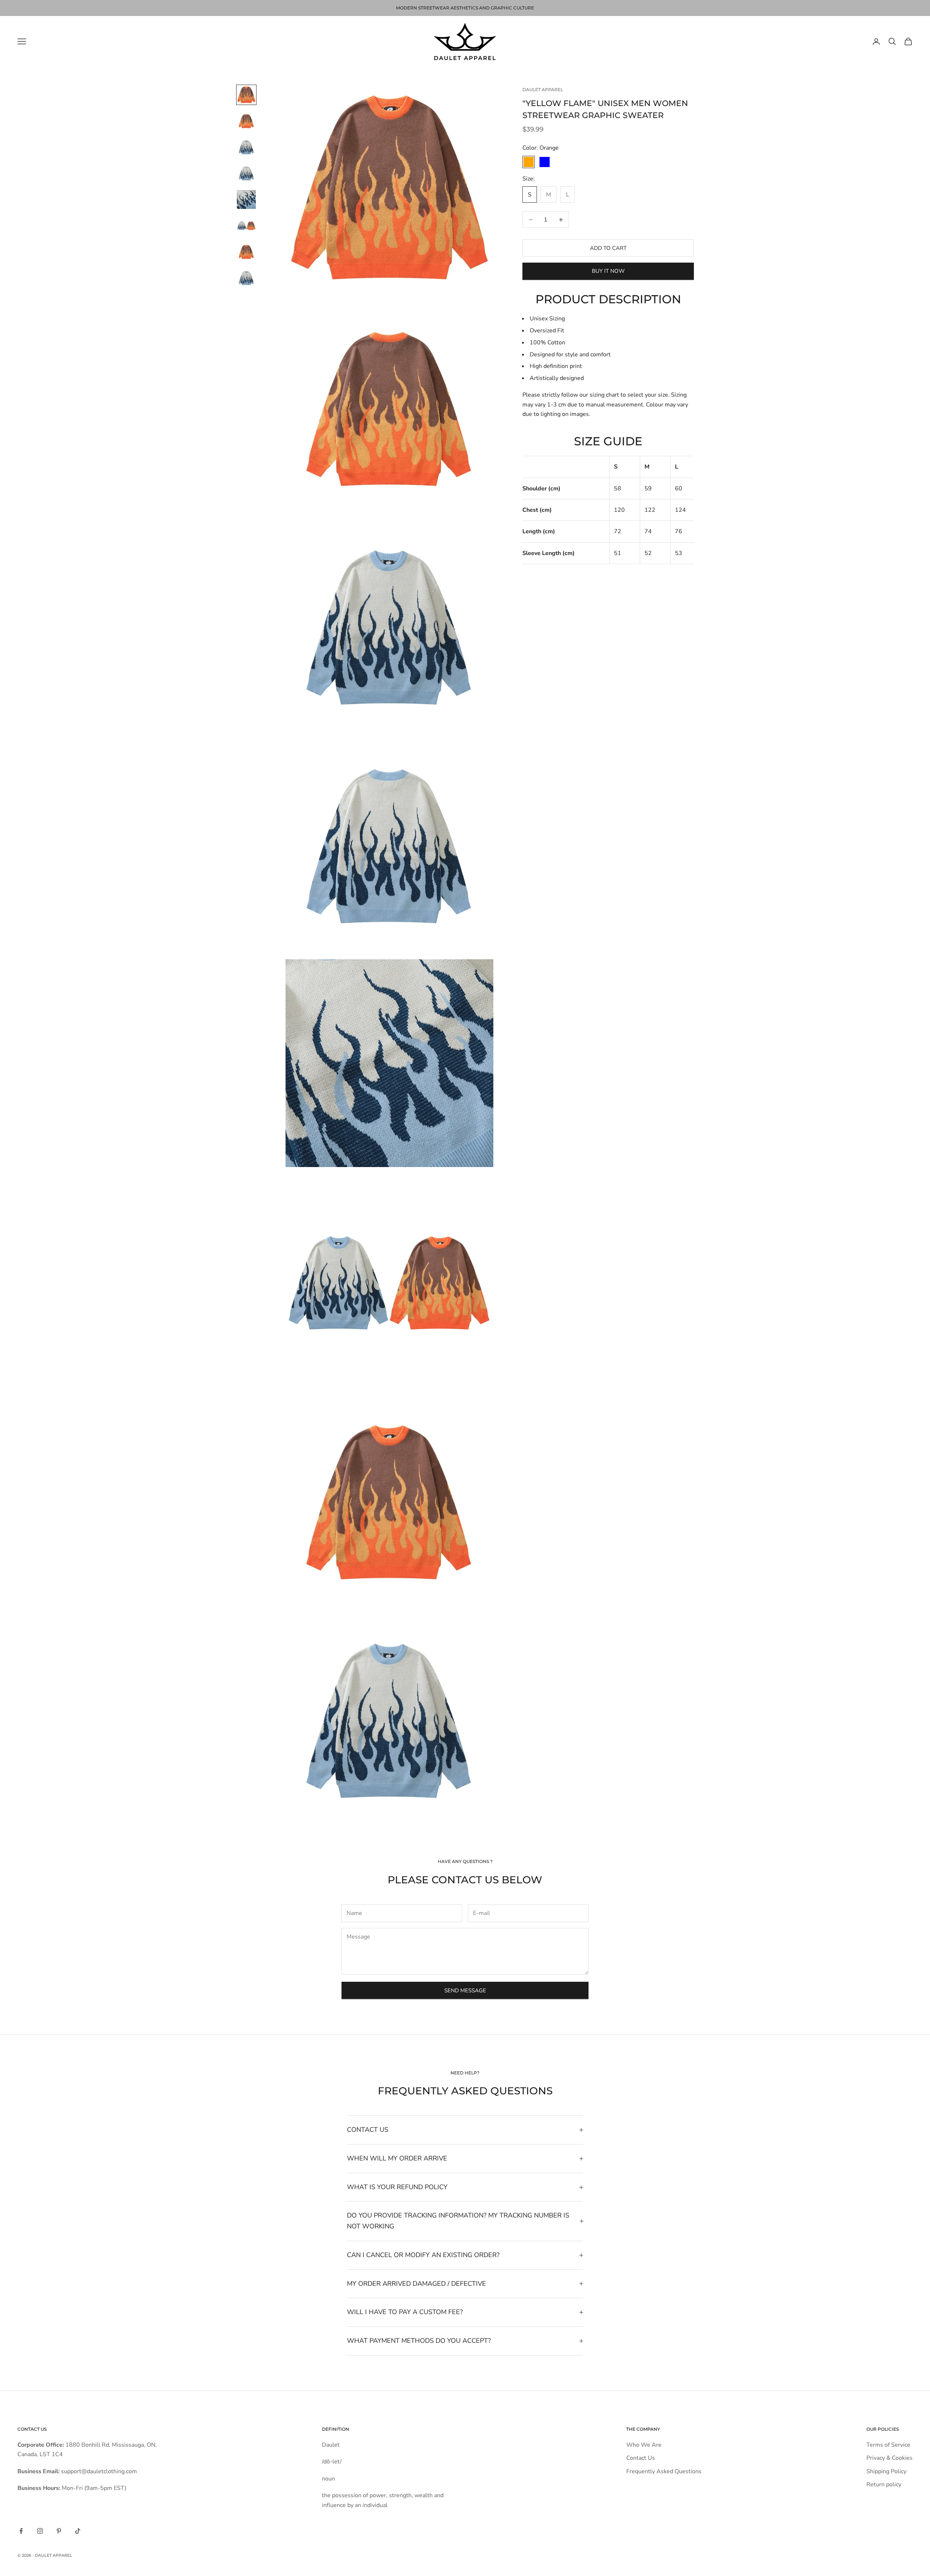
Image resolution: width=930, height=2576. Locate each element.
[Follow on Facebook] (21, 2531)
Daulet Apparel (543, 90)
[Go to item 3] (246, 147)
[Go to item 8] (246, 278)
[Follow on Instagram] (40, 2531)
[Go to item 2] (246, 121)
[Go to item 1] (246, 95)
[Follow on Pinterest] (59, 2531)
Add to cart (608, 248)
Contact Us (641, 2458)
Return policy (884, 2484)
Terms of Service (888, 2445)
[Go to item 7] (246, 252)
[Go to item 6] (246, 226)
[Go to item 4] (246, 173)
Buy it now (608, 271)
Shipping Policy (886, 2471)
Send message (465, 1990)
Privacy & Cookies (889, 2458)
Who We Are (644, 2445)
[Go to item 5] (246, 199)
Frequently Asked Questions (664, 2471)
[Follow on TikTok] (78, 2531)
